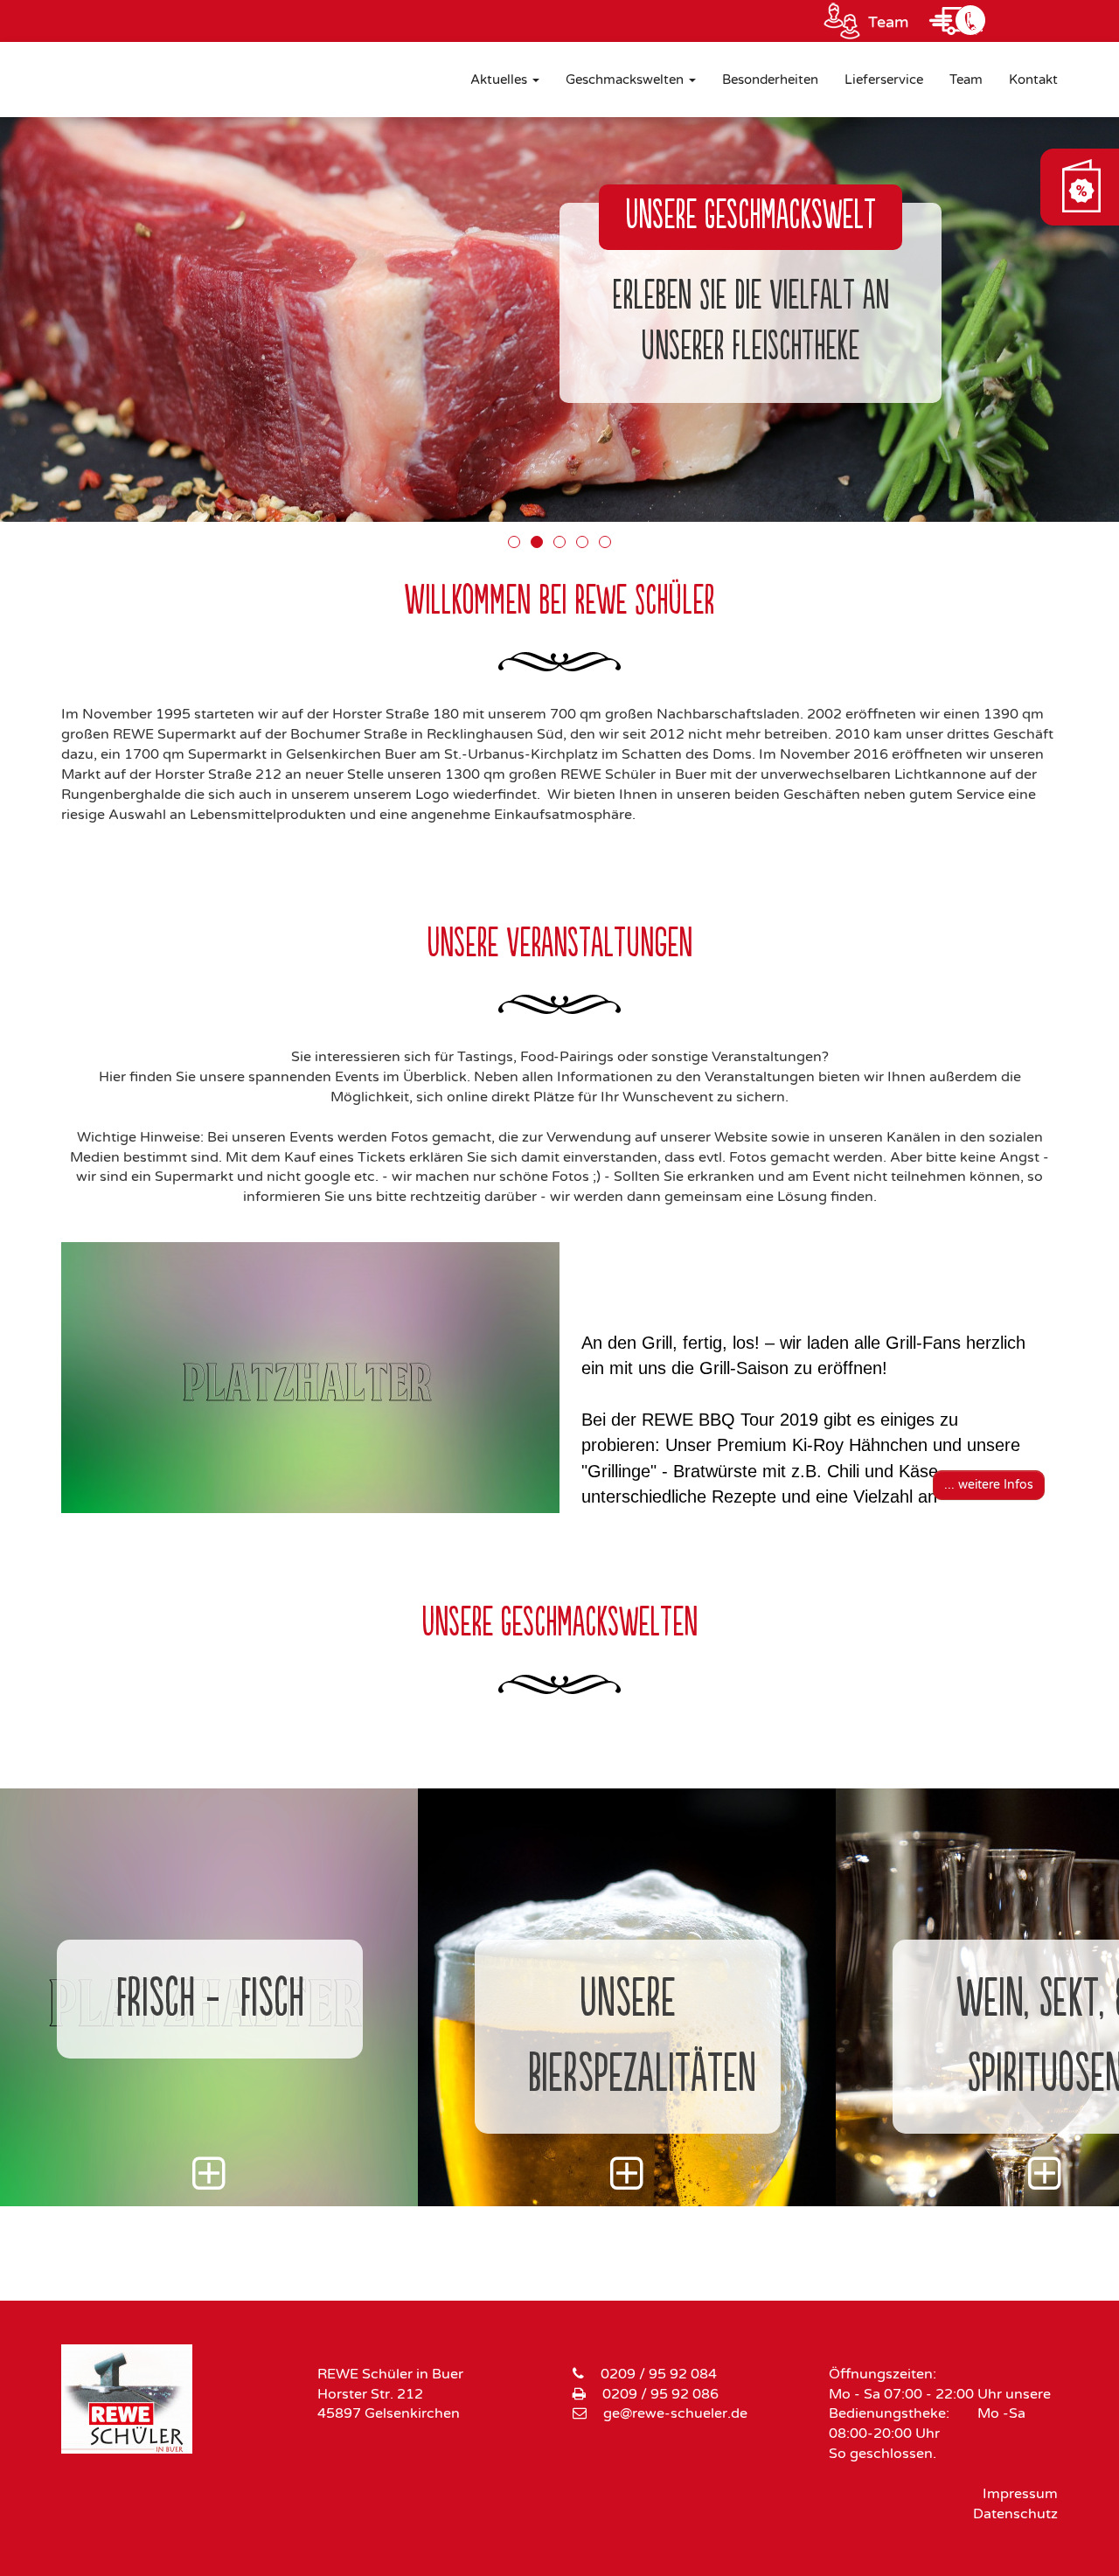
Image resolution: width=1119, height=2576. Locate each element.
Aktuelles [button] (500, 80)
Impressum (1020, 2494)
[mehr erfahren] (209, 2185)
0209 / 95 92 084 (659, 2374)
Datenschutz (1015, 2514)
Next (1075, 1382)
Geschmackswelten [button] (626, 80)
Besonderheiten (770, 80)
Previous (44, 1382)
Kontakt (1033, 80)
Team (889, 22)
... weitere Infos (989, 1485)
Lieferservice (884, 80)
